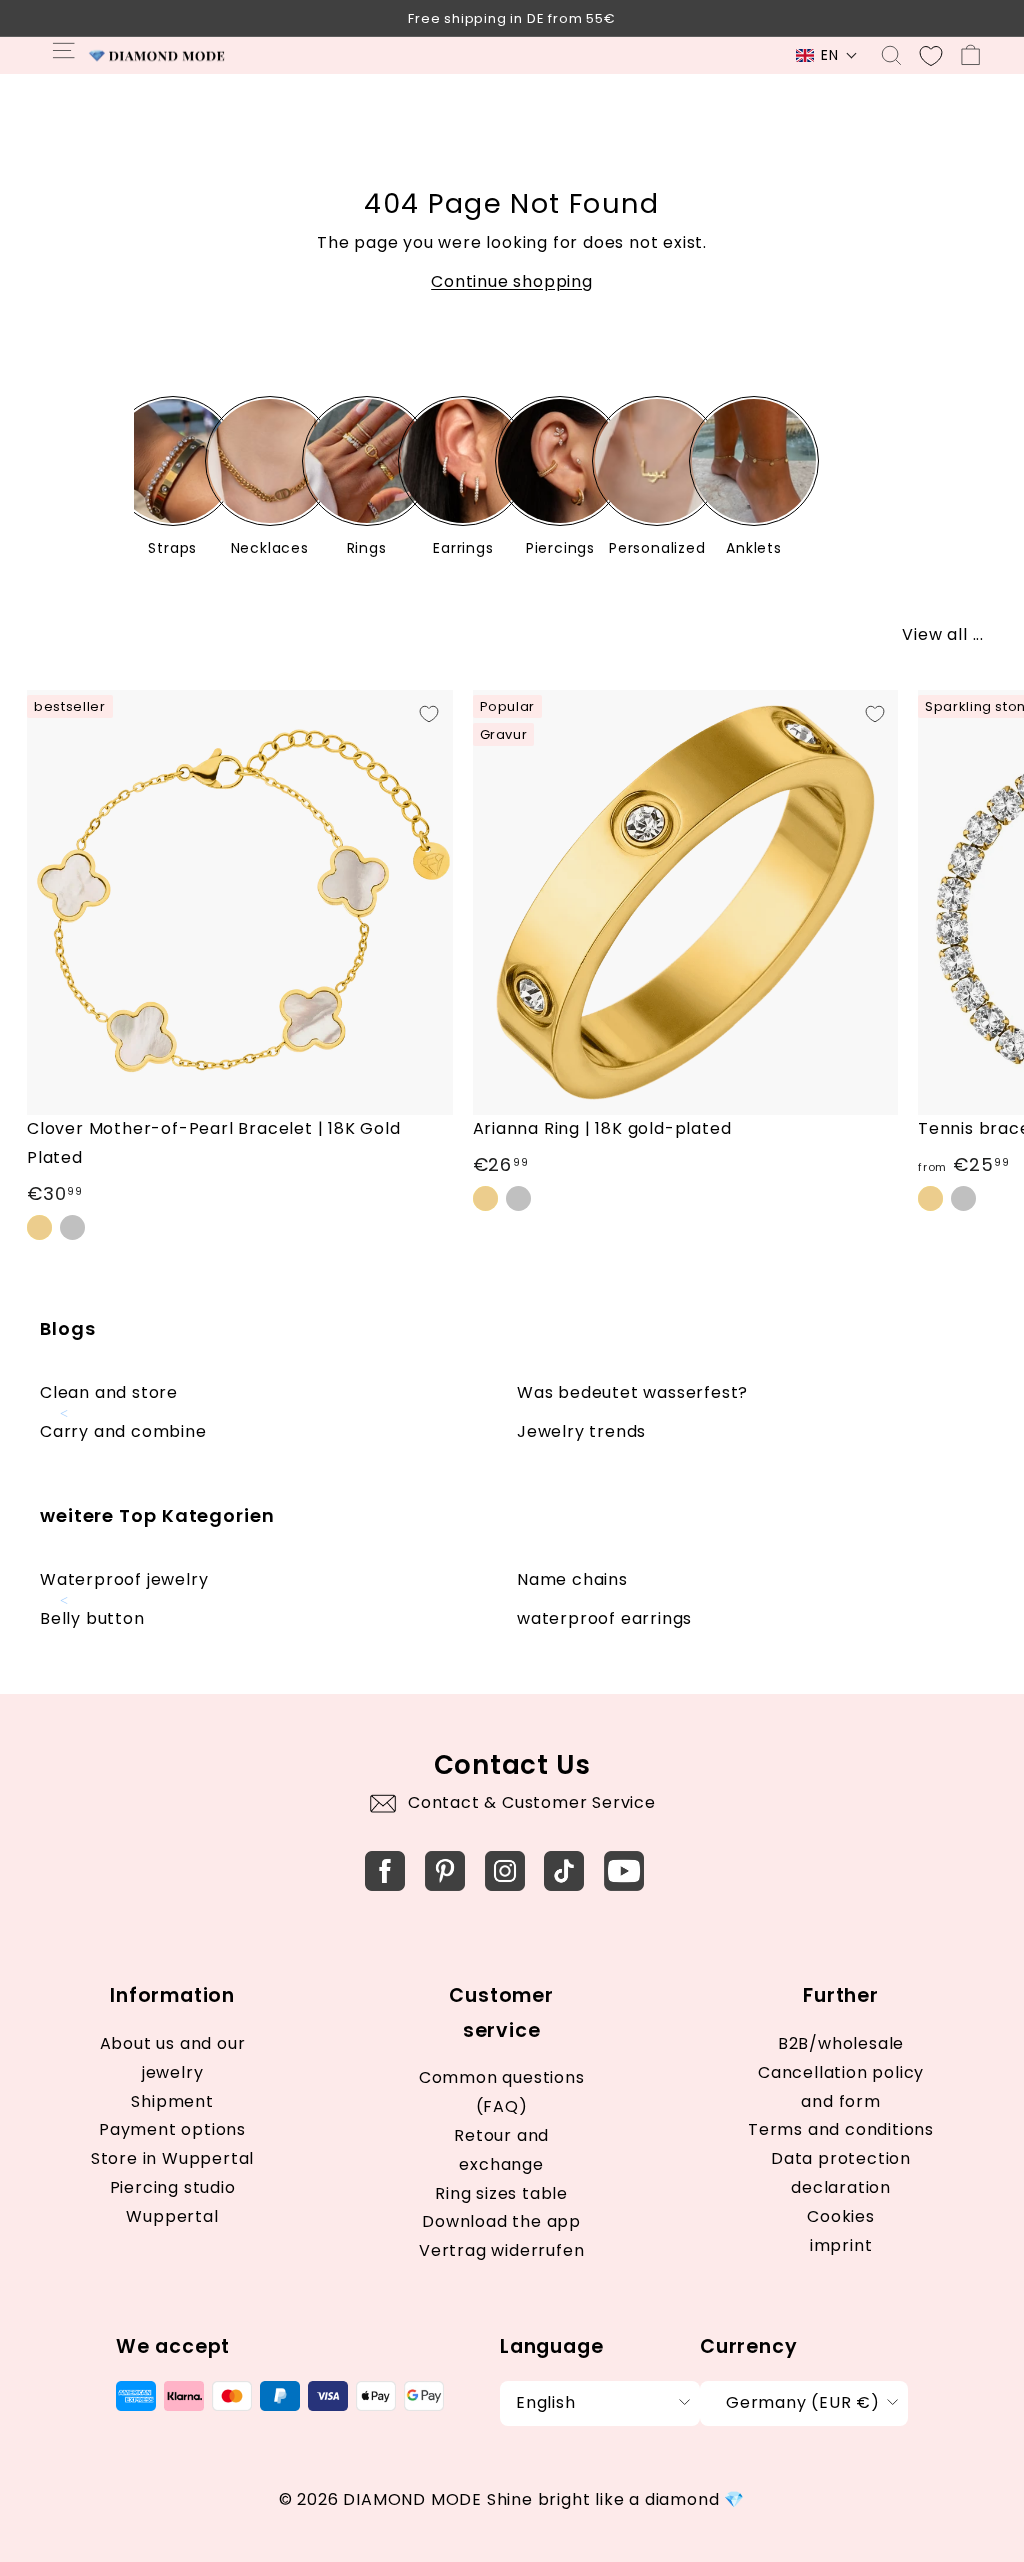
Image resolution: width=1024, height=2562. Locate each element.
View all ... (943, 634)
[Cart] (970, 56)
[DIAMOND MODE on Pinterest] (445, 1871)
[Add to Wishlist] (429, 714)
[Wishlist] (931, 56)
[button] (827, 55)
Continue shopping (512, 281)
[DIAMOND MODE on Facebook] (385, 1871)
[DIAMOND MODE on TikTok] (564, 1871)
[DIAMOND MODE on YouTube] (624, 1871)
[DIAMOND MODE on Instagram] (505, 1871)
